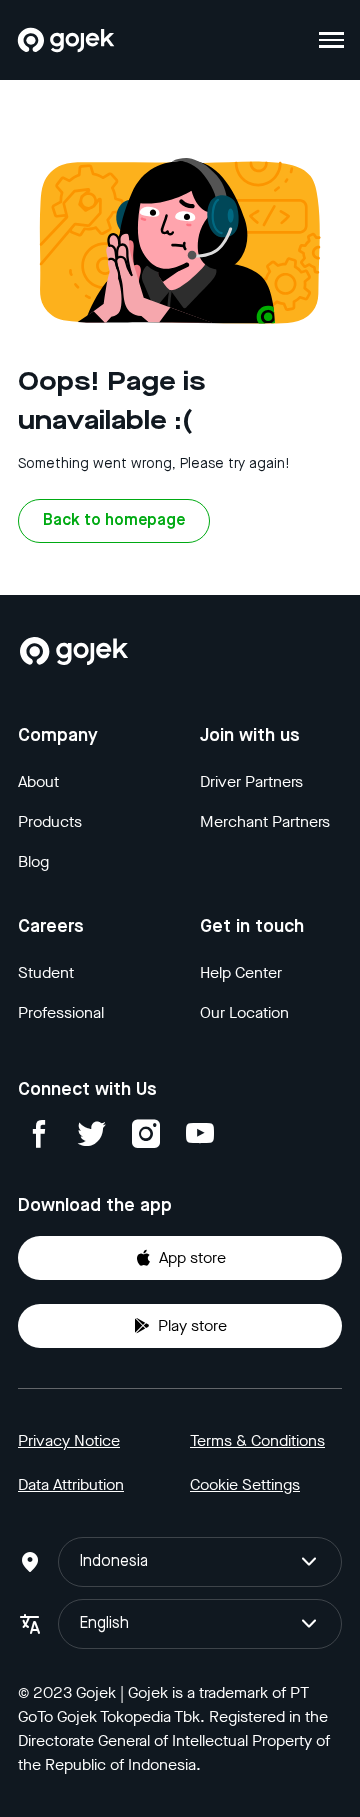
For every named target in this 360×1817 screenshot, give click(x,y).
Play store (192, 1325)
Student (46, 972)
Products (50, 821)
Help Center (241, 972)
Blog (33, 861)
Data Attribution (71, 1484)
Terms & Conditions (257, 1440)
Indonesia (113, 1562)
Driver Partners (251, 781)
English (104, 1624)
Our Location (244, 1012)
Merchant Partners (265, 821)
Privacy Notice (69, 1440)
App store (192, 1257)
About (38, 781)
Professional (61, 1012)
